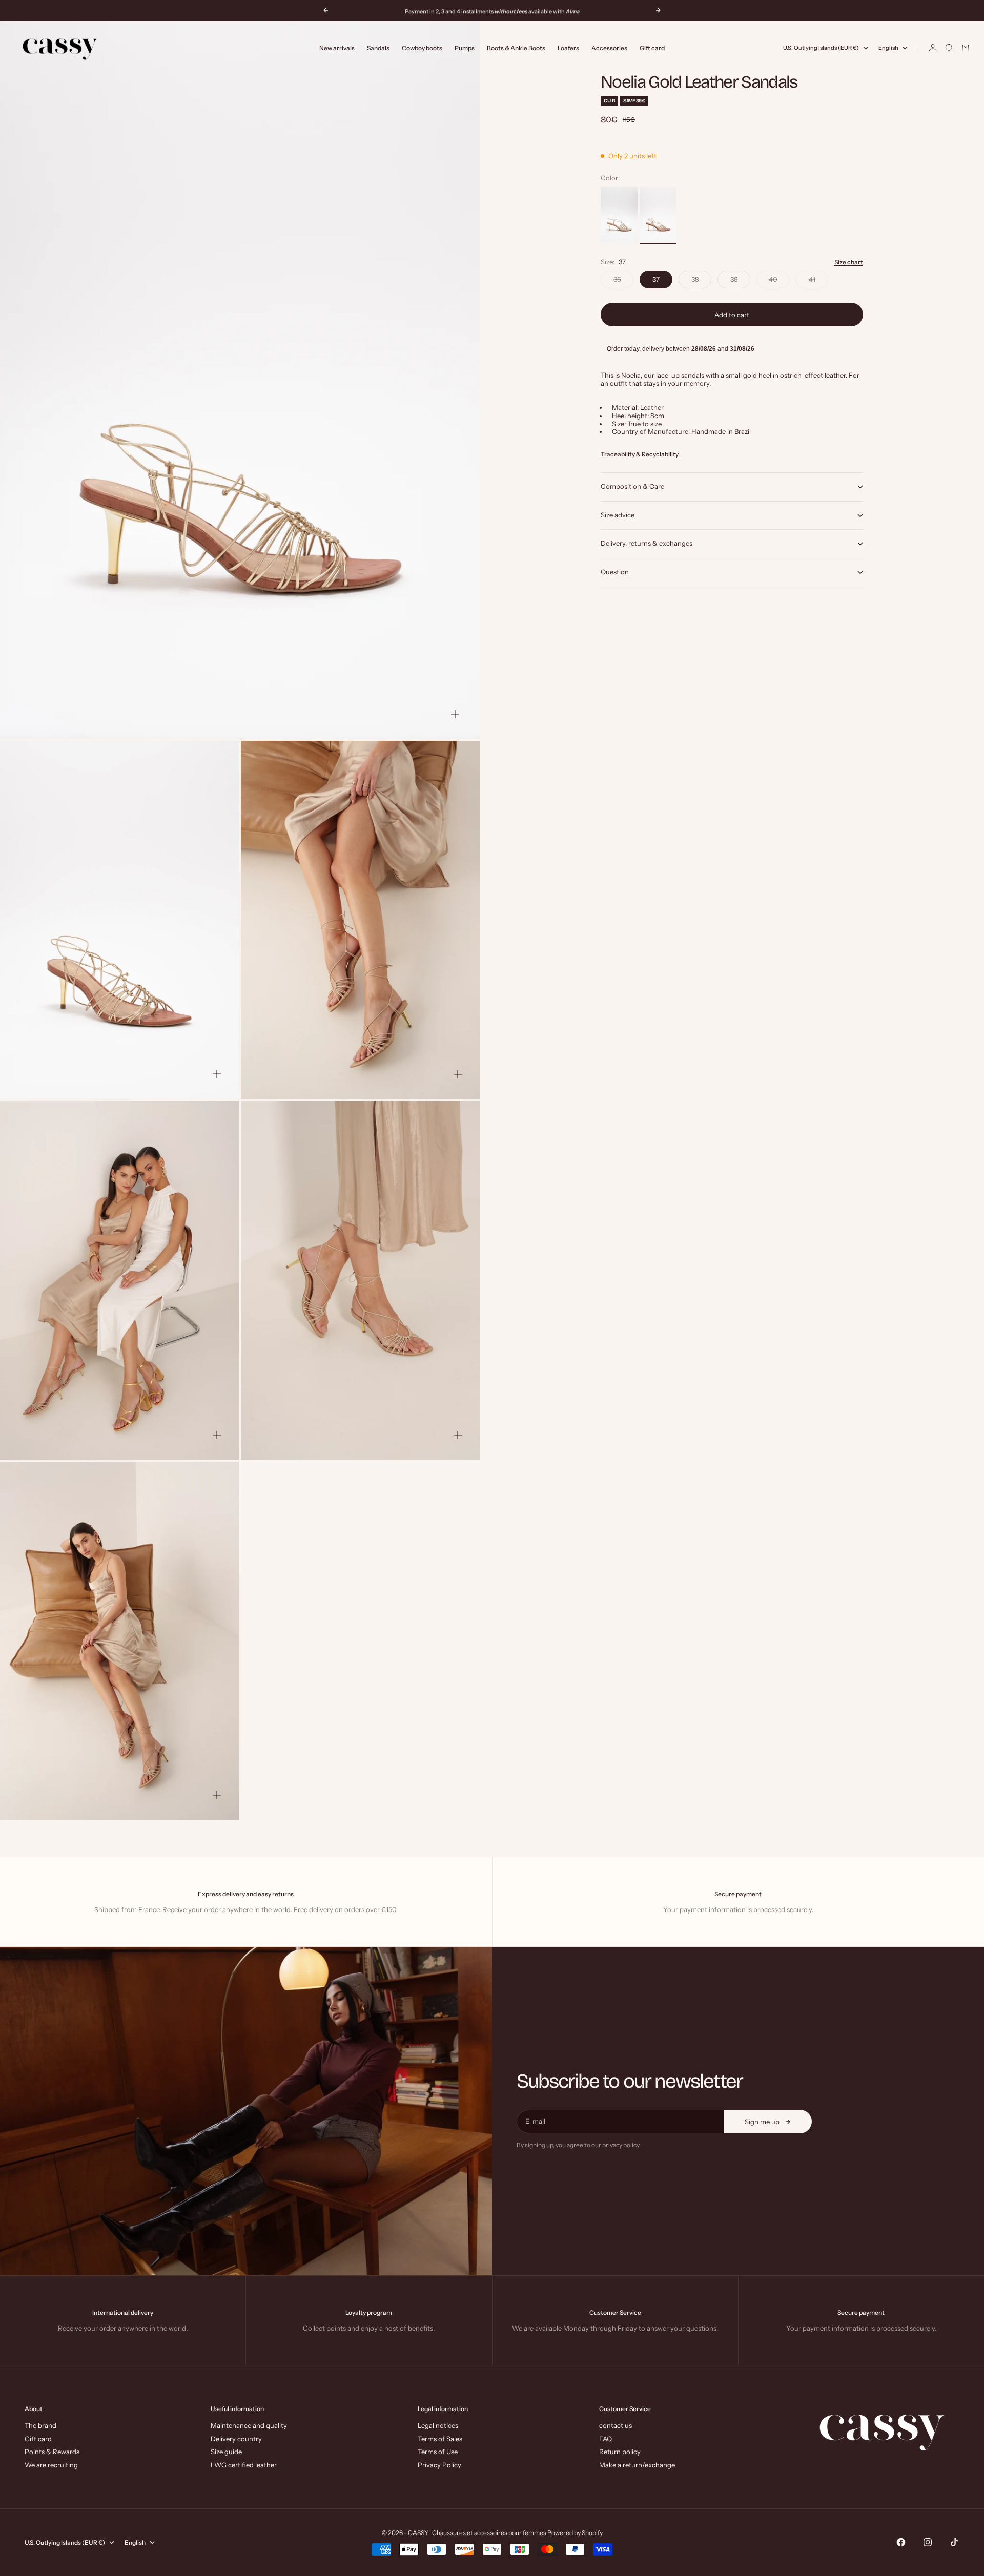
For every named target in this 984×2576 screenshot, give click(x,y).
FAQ (606, 2439)
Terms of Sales (440, 2439)
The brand (40, 2425)
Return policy (620, 2452)
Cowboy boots (422, 48)
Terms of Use (438, 2452)
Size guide (226, 2452)
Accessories (609, 48)
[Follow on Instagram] (928, 2542)
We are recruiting (51, 2465)
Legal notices (438, 2425)
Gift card (652, 48)
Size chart (849, 263)
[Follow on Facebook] (901, 2542)
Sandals (378, 48)
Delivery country (236, 2439)
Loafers (568, 48)
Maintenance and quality (249, 2425)
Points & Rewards (52, 2452)
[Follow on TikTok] (954, 2542)
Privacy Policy (439, 2465)
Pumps (465, 48)
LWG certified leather (244, 2465)
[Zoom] (455, 714)
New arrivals (337, 48)
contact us (616, 2425)
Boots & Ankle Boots (516, 48)
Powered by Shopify (575, 2533)
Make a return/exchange (637, 2465)
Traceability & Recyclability (640, 454)
